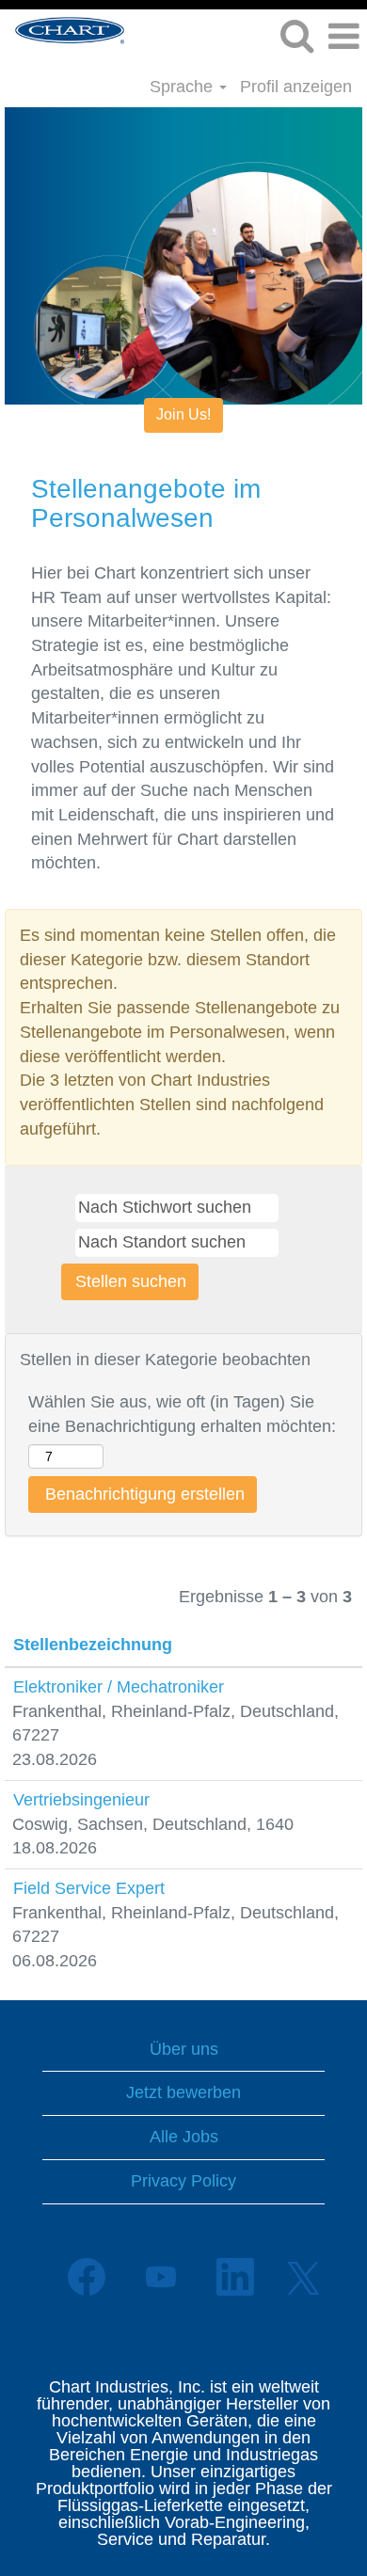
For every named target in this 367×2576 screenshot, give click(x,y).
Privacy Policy (183, 2181)
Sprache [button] (183, 87)
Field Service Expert (89, 1888)
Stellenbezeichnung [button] (93, 1645)
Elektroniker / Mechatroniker (119, 1687)
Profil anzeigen (296, 87)
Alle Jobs (184, 2137)
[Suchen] (296, 37)
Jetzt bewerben (183, 2092)
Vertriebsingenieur (81, 1800)
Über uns (184, 2049)
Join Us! (183, 414)
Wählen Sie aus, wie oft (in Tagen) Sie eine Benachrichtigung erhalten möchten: (182, 1414)
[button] (343, 38)
